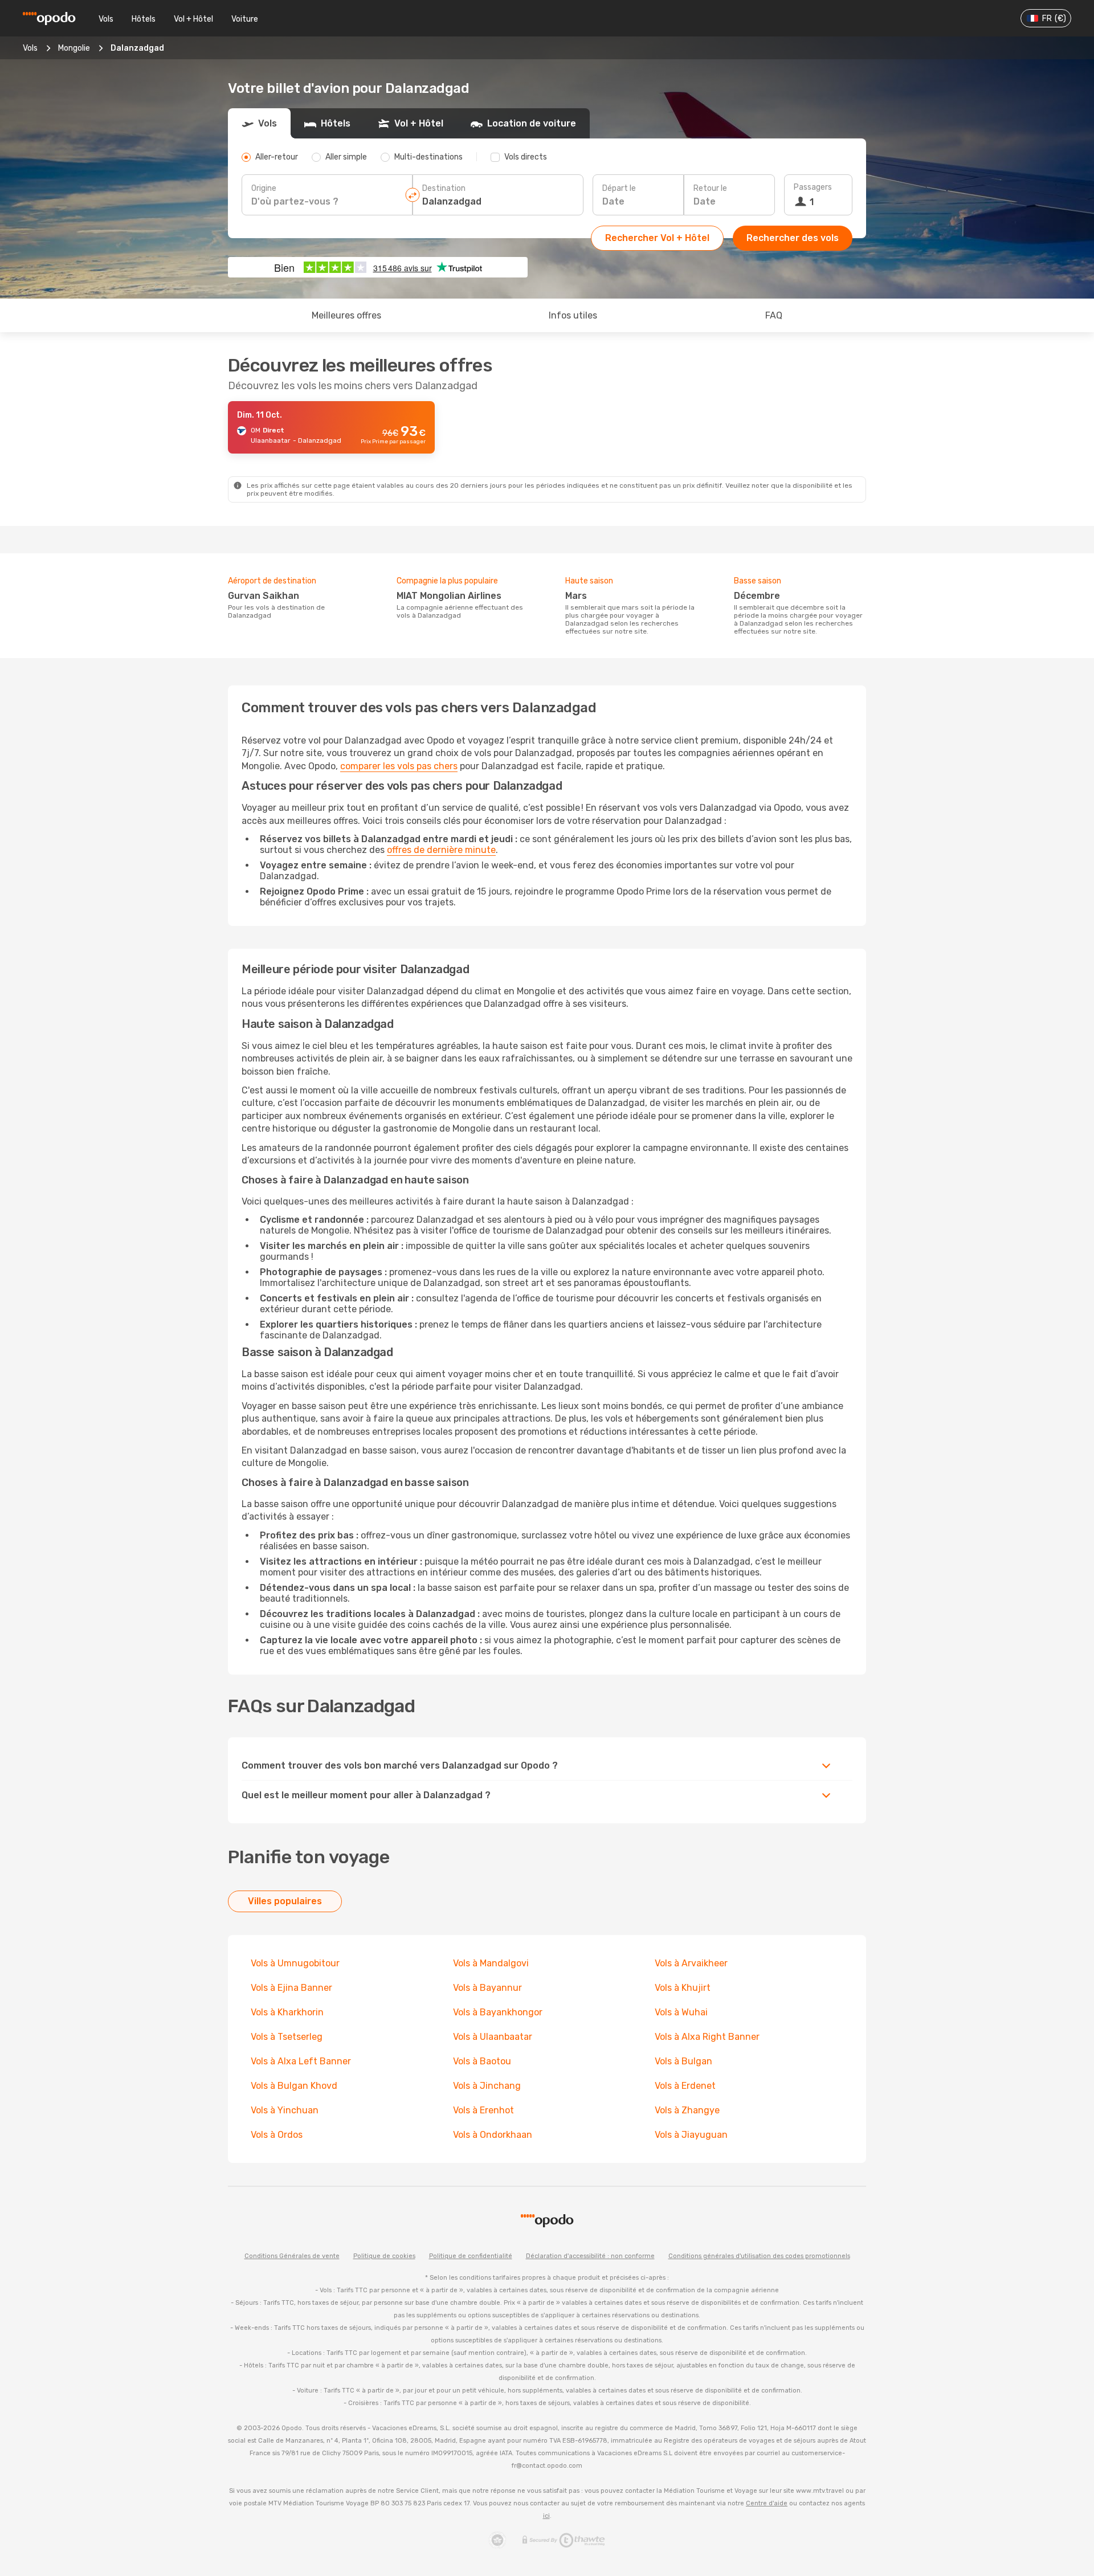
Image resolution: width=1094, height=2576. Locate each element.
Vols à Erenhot (483, 2110)
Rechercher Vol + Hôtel (657, 238)
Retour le (710, 188)
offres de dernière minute (441, 850)
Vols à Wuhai (681, 2012)
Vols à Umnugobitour (295, 1963)
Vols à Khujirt (683, 1988)
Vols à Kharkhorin (287, 2012)
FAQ (774, 315)
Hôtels (144, 19)
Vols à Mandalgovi (491, 1963)
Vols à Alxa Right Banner (707, 2037)
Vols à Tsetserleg (287, 2037)
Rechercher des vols (793, 238)
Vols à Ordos (277, 2135)
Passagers (813, 187)
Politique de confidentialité (471, 2256)
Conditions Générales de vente (292, 2256)
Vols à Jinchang (487, 2086)
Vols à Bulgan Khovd (294, 2086)
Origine (264, 188)
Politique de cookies (384, 2256)
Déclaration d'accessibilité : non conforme (590, 2256)
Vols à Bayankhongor (498, 2012)
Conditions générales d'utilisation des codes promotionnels (759, 2256)
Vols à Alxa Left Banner (301, 2061)
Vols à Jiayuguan (691, 2135)
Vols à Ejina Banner (291, 1988)
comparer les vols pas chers (399, 766)
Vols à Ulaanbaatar (493, 2037)
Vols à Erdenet (685, 2086)
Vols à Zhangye (687, 2110)
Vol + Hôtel (193, 19)
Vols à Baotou (482, 2061)
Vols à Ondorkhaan (493, 2135)
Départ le (619, 188)
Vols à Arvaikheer (691, 1963)
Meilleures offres (346, 315)
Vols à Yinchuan (285, 2110)
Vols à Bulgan (683, 2061)
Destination (444, 188)
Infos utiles (573, 315)
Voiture (245, 19)
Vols (106, 19)
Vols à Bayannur (487, 1988)
